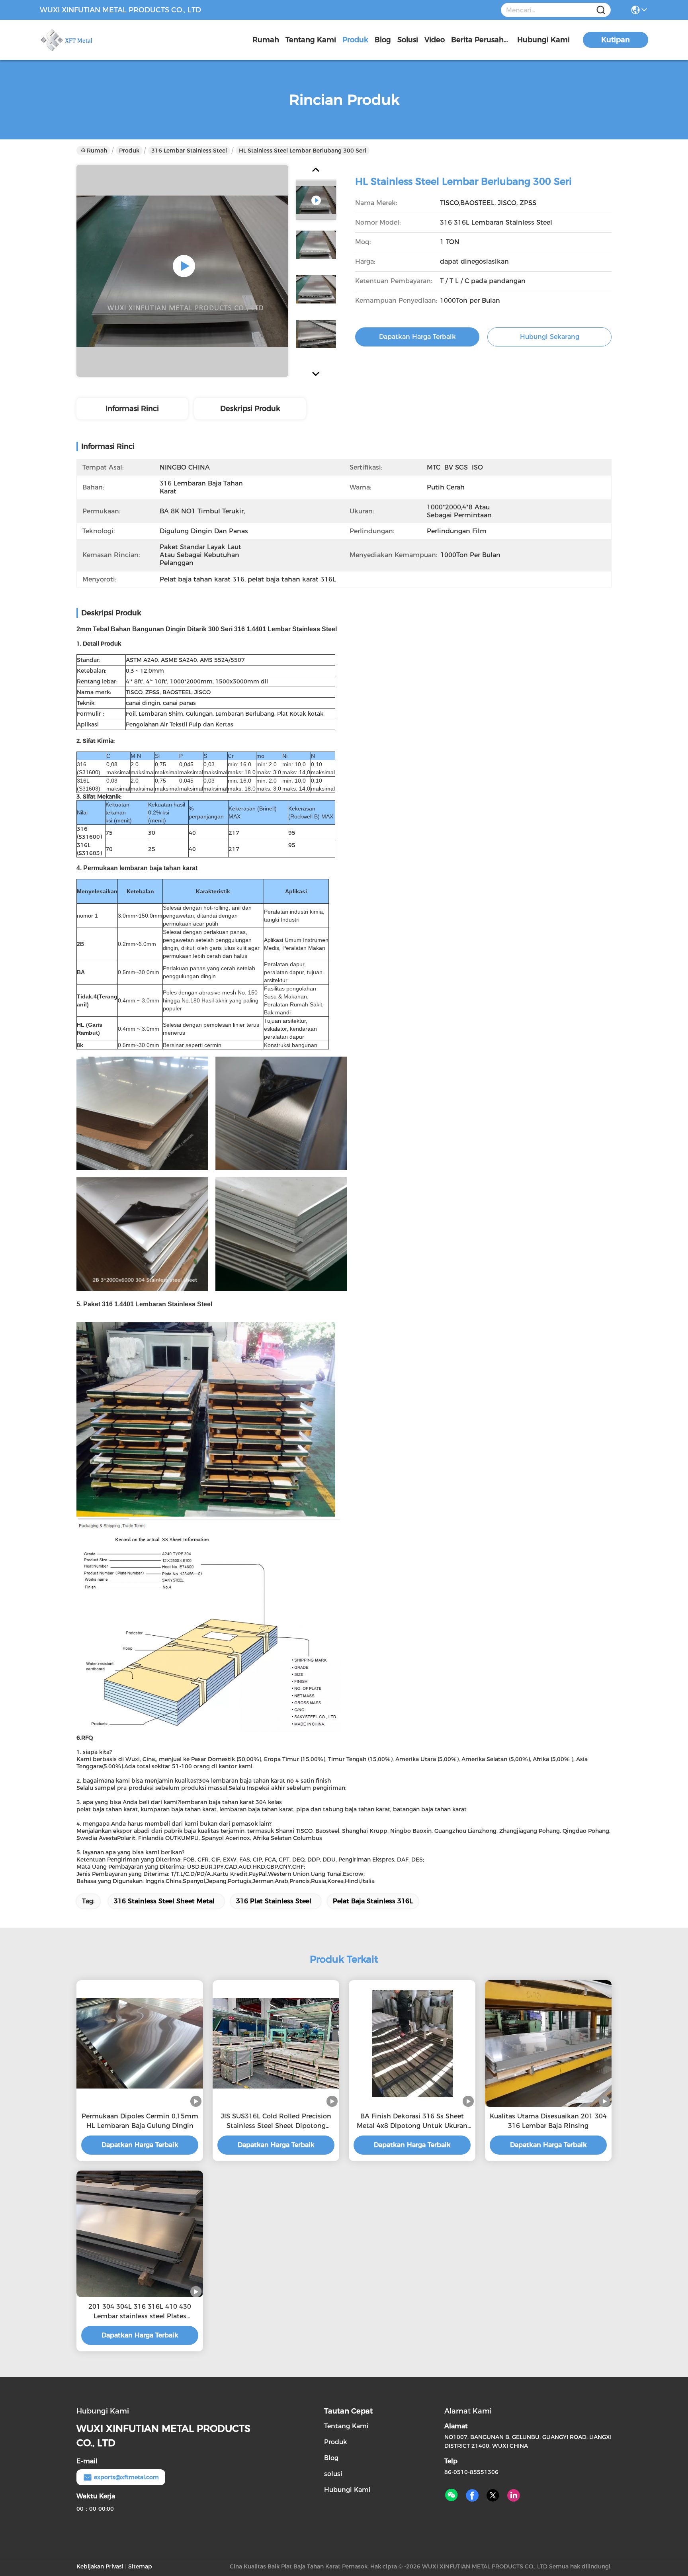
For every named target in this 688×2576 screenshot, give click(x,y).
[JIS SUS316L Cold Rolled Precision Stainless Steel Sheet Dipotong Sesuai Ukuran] (276, 2043)
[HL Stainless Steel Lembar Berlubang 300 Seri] (182, 271)
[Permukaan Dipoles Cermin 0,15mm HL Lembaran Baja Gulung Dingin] (140, 2043)
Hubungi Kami (543, 40)
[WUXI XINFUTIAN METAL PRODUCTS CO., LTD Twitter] (493, 2496)
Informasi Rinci (132, 409)
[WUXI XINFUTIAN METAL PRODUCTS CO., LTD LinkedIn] (514, 2496)
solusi (408, 40)
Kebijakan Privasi (100, 2566)
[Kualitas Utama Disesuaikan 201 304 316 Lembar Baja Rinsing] (548, 2043)
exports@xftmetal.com (126, 2477)
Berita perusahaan (481, 40)
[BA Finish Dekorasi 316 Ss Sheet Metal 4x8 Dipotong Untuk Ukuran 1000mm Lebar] (412, 2044)
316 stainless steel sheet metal (164, 1901)
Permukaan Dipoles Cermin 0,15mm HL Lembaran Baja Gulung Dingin (140, 2121)
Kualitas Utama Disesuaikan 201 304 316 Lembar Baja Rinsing (548, 2121)
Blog (383, 40)
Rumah (266, 40)
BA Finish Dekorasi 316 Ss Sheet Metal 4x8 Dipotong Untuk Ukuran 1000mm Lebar (412, 2122)
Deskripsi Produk (250, 409)
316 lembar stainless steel (189, 151)
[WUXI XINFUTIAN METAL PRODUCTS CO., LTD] (84, 40)
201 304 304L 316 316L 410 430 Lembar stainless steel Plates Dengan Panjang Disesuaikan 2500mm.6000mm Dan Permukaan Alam (140, 2312)
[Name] (601, 10)
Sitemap (140, 2566)
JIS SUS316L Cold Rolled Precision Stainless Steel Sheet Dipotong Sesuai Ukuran (276, 2122)
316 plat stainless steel (274, 1901)
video (435, 40)
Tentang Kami (311, 40)
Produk (355, 40)
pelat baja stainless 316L (373, 1901)
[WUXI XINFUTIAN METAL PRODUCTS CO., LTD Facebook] (472, 2496)
